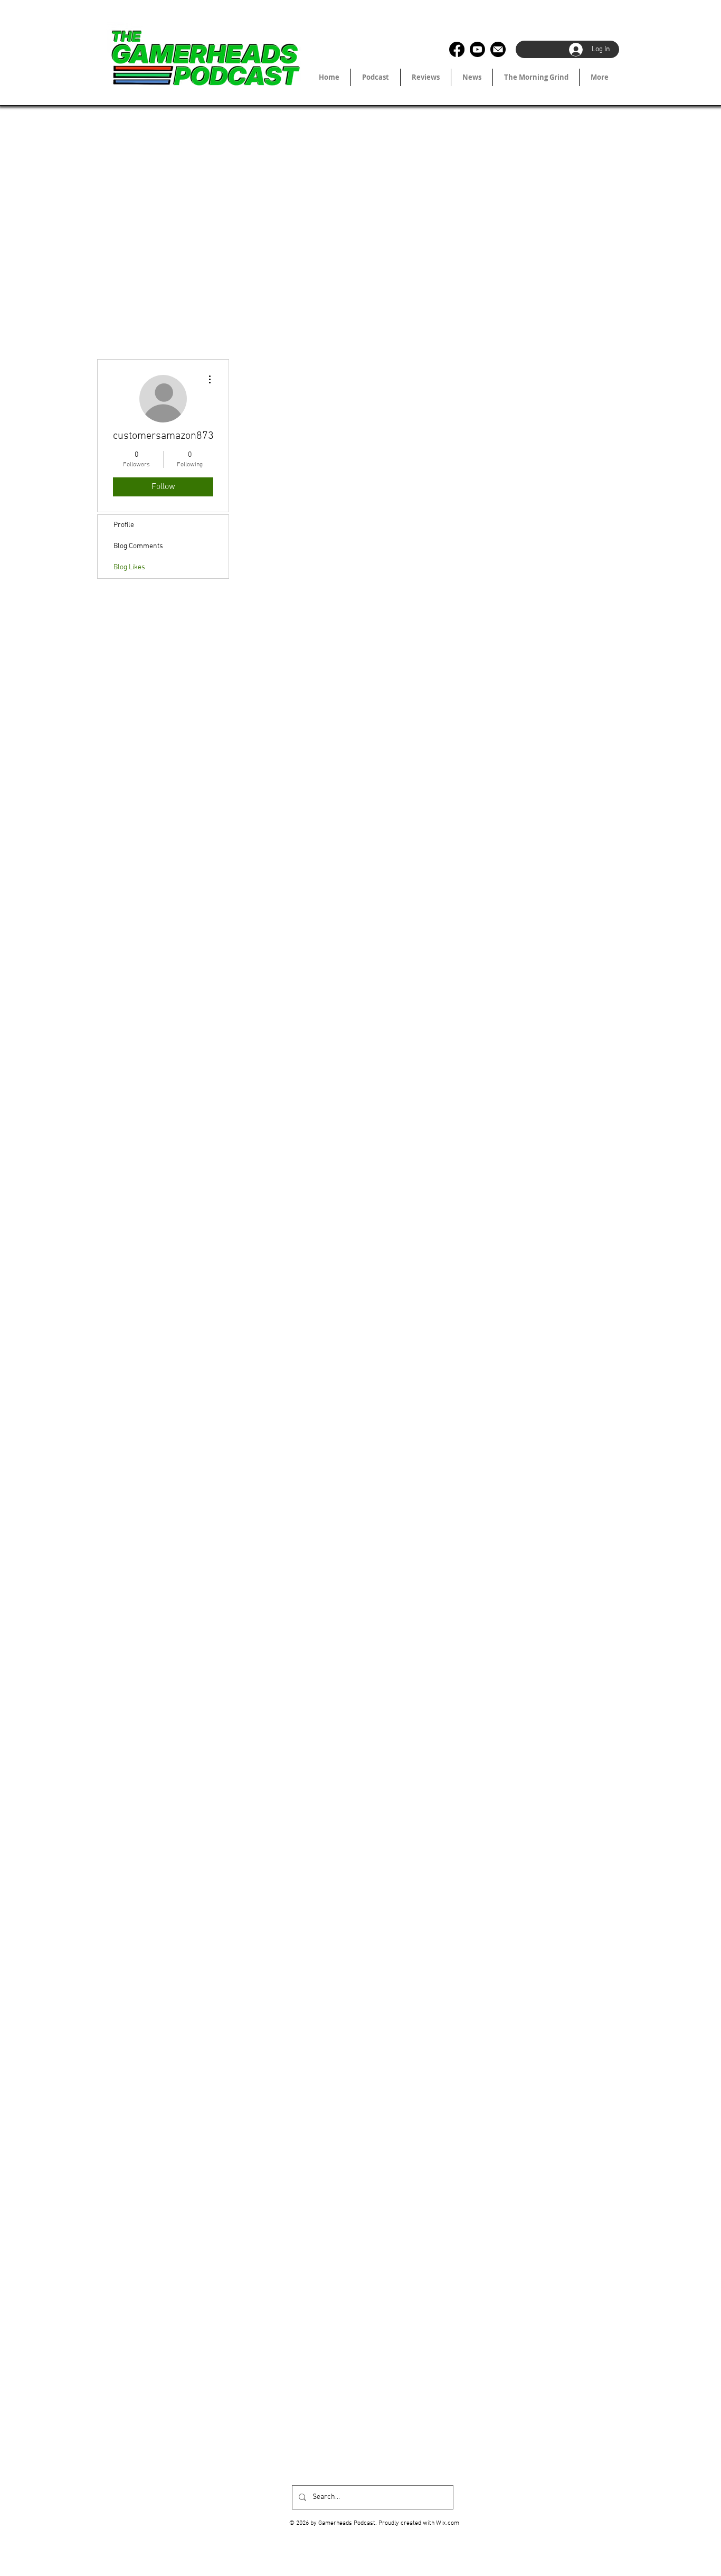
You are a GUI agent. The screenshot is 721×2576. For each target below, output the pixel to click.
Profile (124, 525)
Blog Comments (138, 546)
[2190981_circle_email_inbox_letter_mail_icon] (498, 49)
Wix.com (448, 2523)
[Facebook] (457, 49)
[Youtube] (477, 49)
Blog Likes (129, 567)
